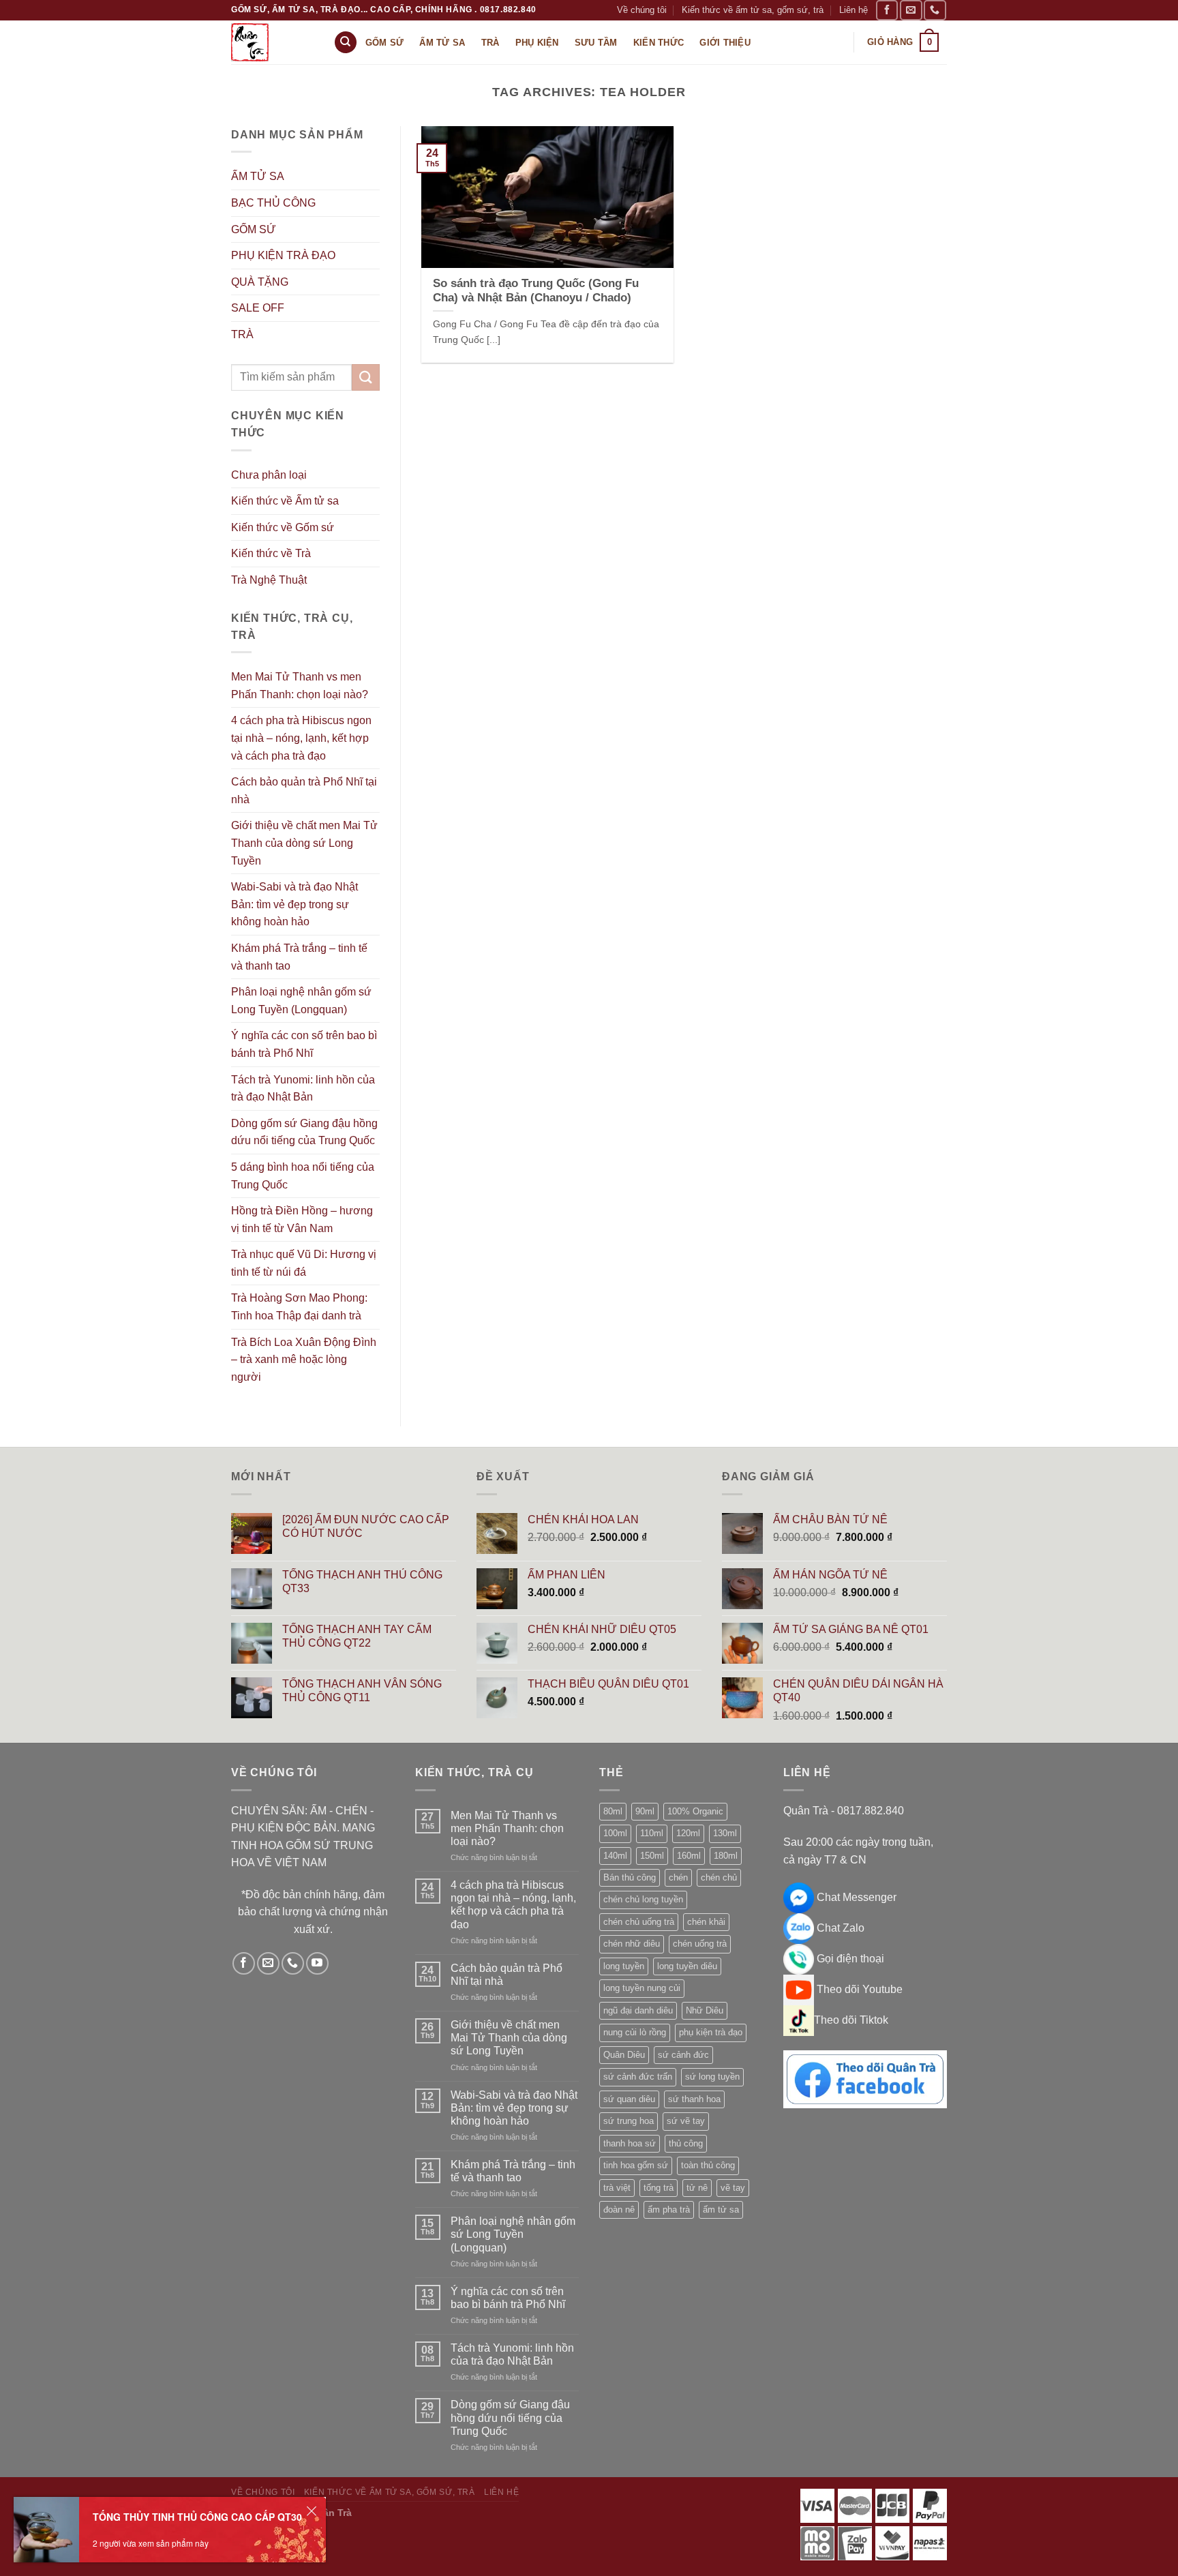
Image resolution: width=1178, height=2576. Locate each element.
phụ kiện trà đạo (711, 2032)
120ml (688, 1833)
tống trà (659, 2188)
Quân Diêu (624, 2055)
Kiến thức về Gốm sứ (283, 527)
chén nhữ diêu (632, 1944)
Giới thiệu (725, 43)
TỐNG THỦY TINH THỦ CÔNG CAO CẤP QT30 (197, 2517)
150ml (652, 1856)
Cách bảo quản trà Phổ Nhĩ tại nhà (304, 791)
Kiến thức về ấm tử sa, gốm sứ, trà (753, 10)
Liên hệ (854, 10)
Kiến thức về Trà (271, 553)
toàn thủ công (708, 2165)
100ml (615, 1833)
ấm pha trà (669, 2210)
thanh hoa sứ (630, 2143)
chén (678, 1877)
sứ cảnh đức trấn (638, 2077)
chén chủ (719, 1877)
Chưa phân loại (269, 475)
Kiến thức (659, 43)
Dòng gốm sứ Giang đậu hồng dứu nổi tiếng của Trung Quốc (304, 1132)
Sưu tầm (596, 43)
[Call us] (935, 10)
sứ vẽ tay (686, 2121)
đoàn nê (619, 2210)
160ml (689, 1856)
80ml (613, 1811)
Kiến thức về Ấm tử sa (285, 501)
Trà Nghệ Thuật (269, 580)
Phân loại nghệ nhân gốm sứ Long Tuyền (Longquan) (301, 1001)
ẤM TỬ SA (258, 176)
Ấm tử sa (442, 43)
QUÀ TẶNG (260, 282)
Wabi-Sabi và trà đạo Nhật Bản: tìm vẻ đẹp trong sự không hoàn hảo (294, 904)
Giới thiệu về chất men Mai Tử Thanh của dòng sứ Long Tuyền (304, 843)
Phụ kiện (537, 43)
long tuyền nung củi (642, 1988)
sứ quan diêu (629, 2099)
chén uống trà (700, 1944)
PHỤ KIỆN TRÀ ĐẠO (283, 255)
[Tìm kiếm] (346, 43)
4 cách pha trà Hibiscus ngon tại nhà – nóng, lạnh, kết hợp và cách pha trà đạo (301, 738)
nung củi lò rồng (635, 2032)
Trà (490, 43)
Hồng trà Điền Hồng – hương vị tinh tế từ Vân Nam (302, 1219)
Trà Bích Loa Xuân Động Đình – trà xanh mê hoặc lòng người (304, 1360)
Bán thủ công (630, 1877)
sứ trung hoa (629, 2121)
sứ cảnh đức (683, 2055)
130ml (725, 1833)
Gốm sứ (385, 43)
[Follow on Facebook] (887, 10)
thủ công (686, 2143)
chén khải (706, 1922)
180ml (726, 1856)
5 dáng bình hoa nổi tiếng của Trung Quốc (303, 1176)
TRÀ (242, 334)
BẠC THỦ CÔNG (273, 203)
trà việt (617, 2188)
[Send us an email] (911, 10)
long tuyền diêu (687, 1966)
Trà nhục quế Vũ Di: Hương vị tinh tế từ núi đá (304, 1263)
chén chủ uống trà (639, 1922)
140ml (615, 1856)
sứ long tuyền (712, 2077)
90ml (645, 1811)
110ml (652, 1833)
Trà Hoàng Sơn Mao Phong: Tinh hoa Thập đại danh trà (299, 1307)
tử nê (697, 2188)
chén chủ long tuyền (643, 1899)
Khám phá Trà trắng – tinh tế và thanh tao (299, 957)
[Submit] (365, 377)
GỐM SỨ (254, 229)
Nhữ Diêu (705, 2010)
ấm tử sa (721, 2210)
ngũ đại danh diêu (638, 2010)
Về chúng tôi (642, 10)
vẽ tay (733, 2188)
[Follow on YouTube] (317, 1963)
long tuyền (624, 1966)
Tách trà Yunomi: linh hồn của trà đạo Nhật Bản (303, 1089)
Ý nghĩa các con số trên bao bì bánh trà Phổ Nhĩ (304, 1044)
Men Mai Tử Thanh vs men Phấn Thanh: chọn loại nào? (300, 686)
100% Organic (695, 1811)
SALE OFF (258, 308)
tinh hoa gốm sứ (636, 2165)
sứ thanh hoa (694, 2099)
